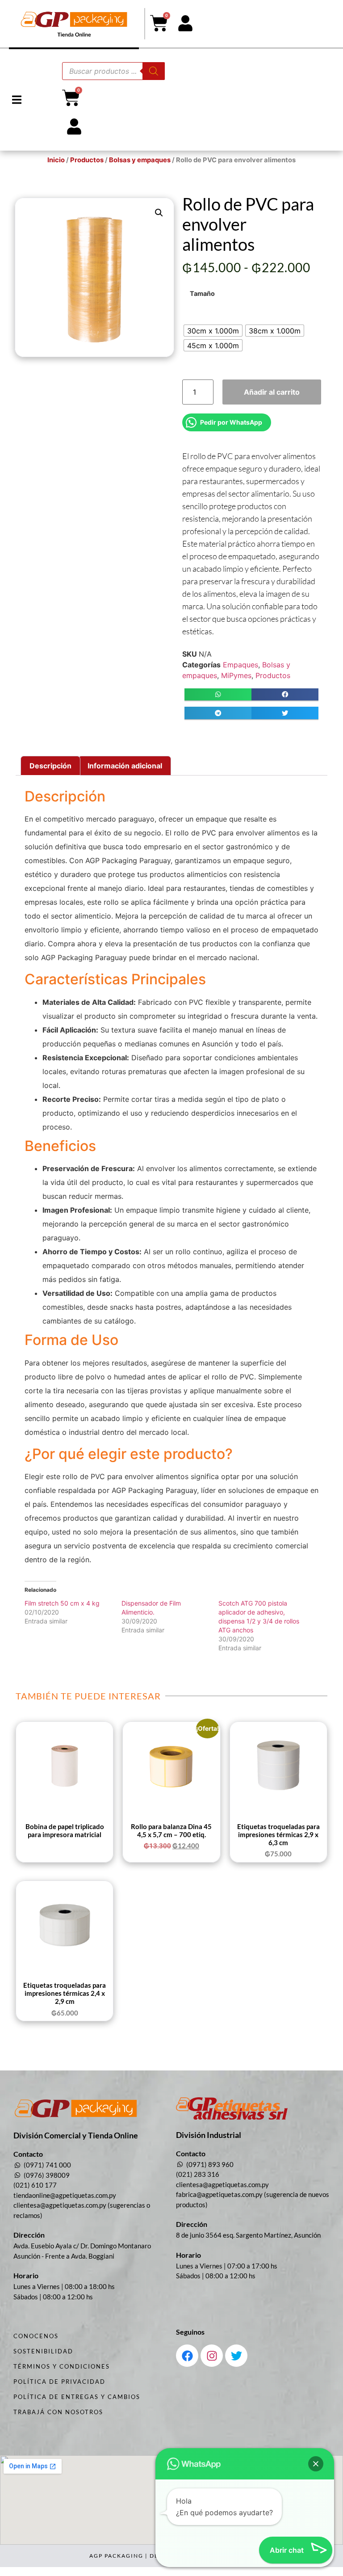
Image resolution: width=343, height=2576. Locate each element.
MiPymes (236, 675)
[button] (17, 100)
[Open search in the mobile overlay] (113, 71)
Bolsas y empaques (140, 160)
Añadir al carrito (272, 392)
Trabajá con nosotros (58, 2412)
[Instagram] (212, 2356)
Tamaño (202, 294)
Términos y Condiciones (62, 2366)
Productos (87, 160)
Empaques (241, 665)
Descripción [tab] (50, 766)
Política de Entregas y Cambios (77, 2397)
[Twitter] (236, 2356)
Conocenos (36, 2336)
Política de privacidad (59, 2382)
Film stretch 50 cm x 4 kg (62, 1603)
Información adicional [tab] (125, 766)
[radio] (213, 331)
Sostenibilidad (43, 2351)
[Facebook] (187, 2356)
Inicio (56, 160)
